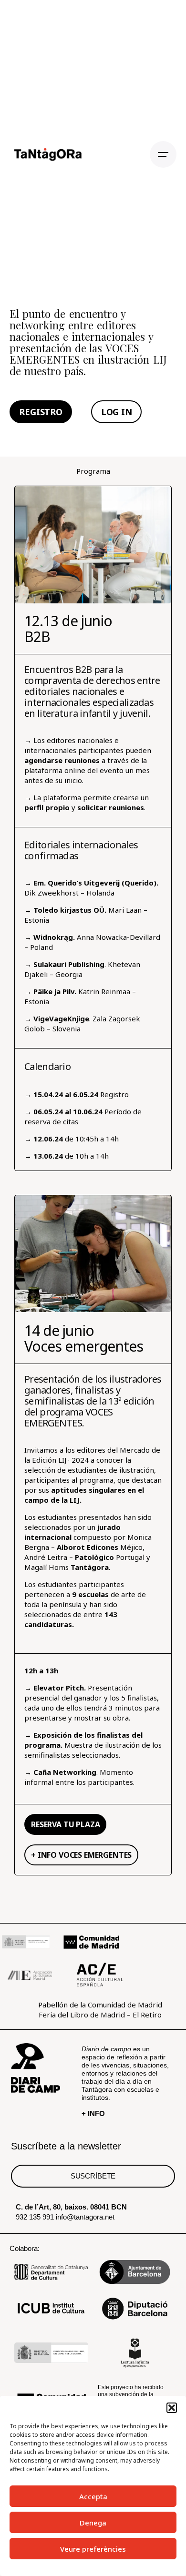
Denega (93, 2523)
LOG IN (117, 412)
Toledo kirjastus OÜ (69, 910)
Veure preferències (93, 2549)
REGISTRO (41, 412)
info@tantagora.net (85, 2217)
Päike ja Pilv (53, 991)
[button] (172, 2408)
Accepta (93, 2496)
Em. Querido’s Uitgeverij (77, 883)
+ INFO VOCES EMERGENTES (81, 1855)
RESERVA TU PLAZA (65, 1824)
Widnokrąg (53, 937)
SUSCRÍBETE (93, 2176)
